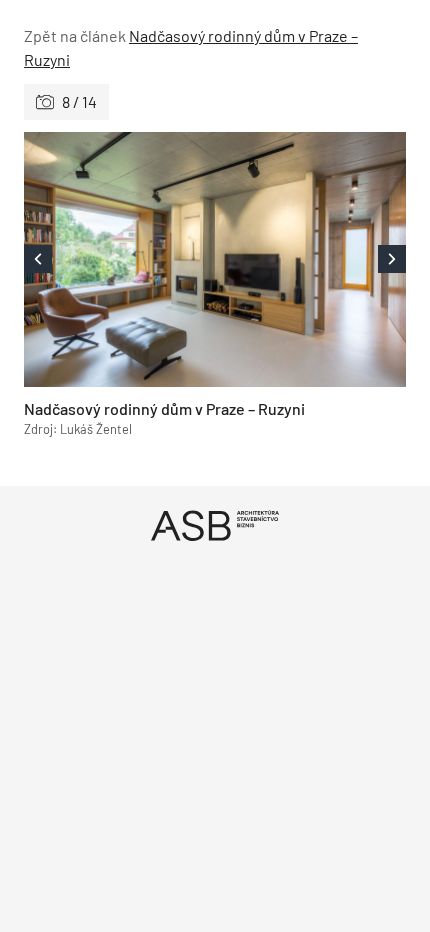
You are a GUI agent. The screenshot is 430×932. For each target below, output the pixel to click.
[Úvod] (215, 525)
